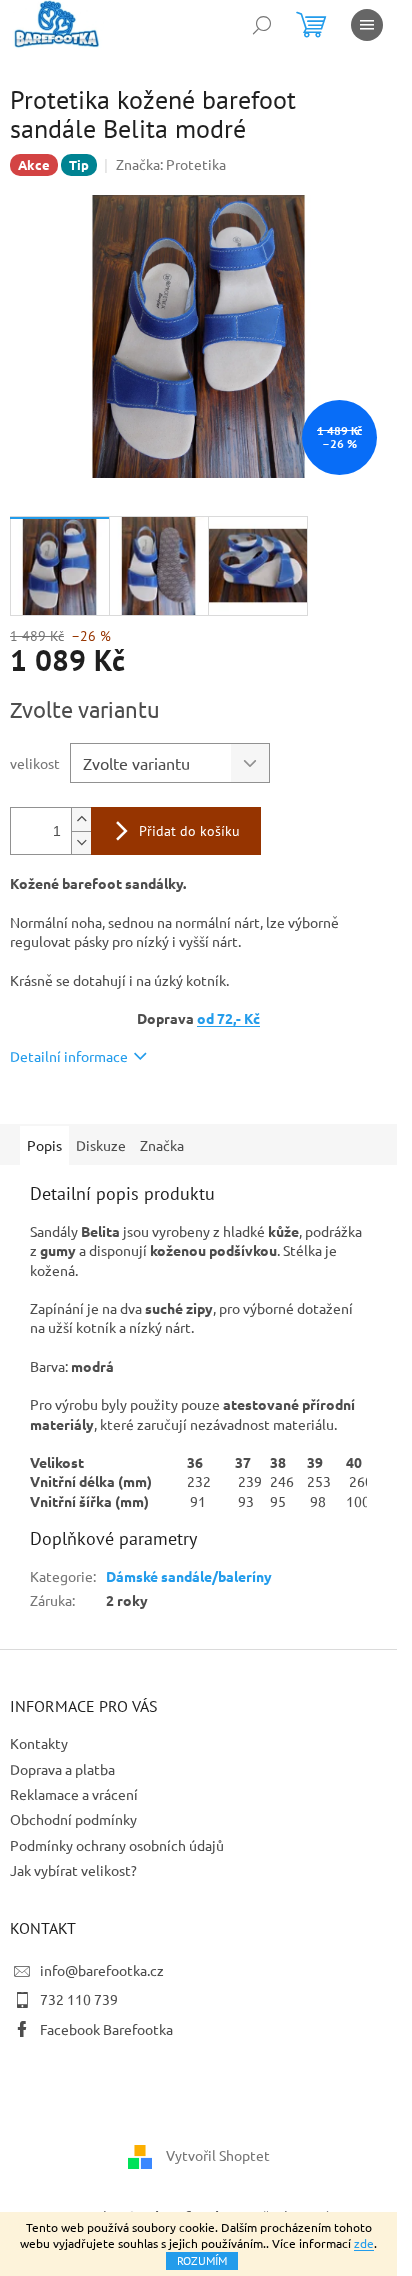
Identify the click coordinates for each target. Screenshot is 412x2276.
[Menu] (367, 25)
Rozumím (202, 2260)
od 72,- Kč (228, 1018)
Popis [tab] (44, 1145)
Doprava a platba (62, 1769)
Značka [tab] (162, 1145)
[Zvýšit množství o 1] (81, 819)
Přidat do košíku (189, 831)
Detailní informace (69, 1056)
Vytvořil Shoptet (218, 2155)
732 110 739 (79, 1999)
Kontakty (39, 1743)
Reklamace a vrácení (74, 1794)
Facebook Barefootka (106, 2029)
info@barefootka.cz (102, 1970)
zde (364, 2243)
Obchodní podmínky (73, 1819)
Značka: (171, 164)
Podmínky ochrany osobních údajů (117, 1845)
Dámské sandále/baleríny (189, 1576)
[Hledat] (262, 25)
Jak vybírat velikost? (73, 1870)
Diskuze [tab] (101, 1145)
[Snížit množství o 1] (81, 842)
